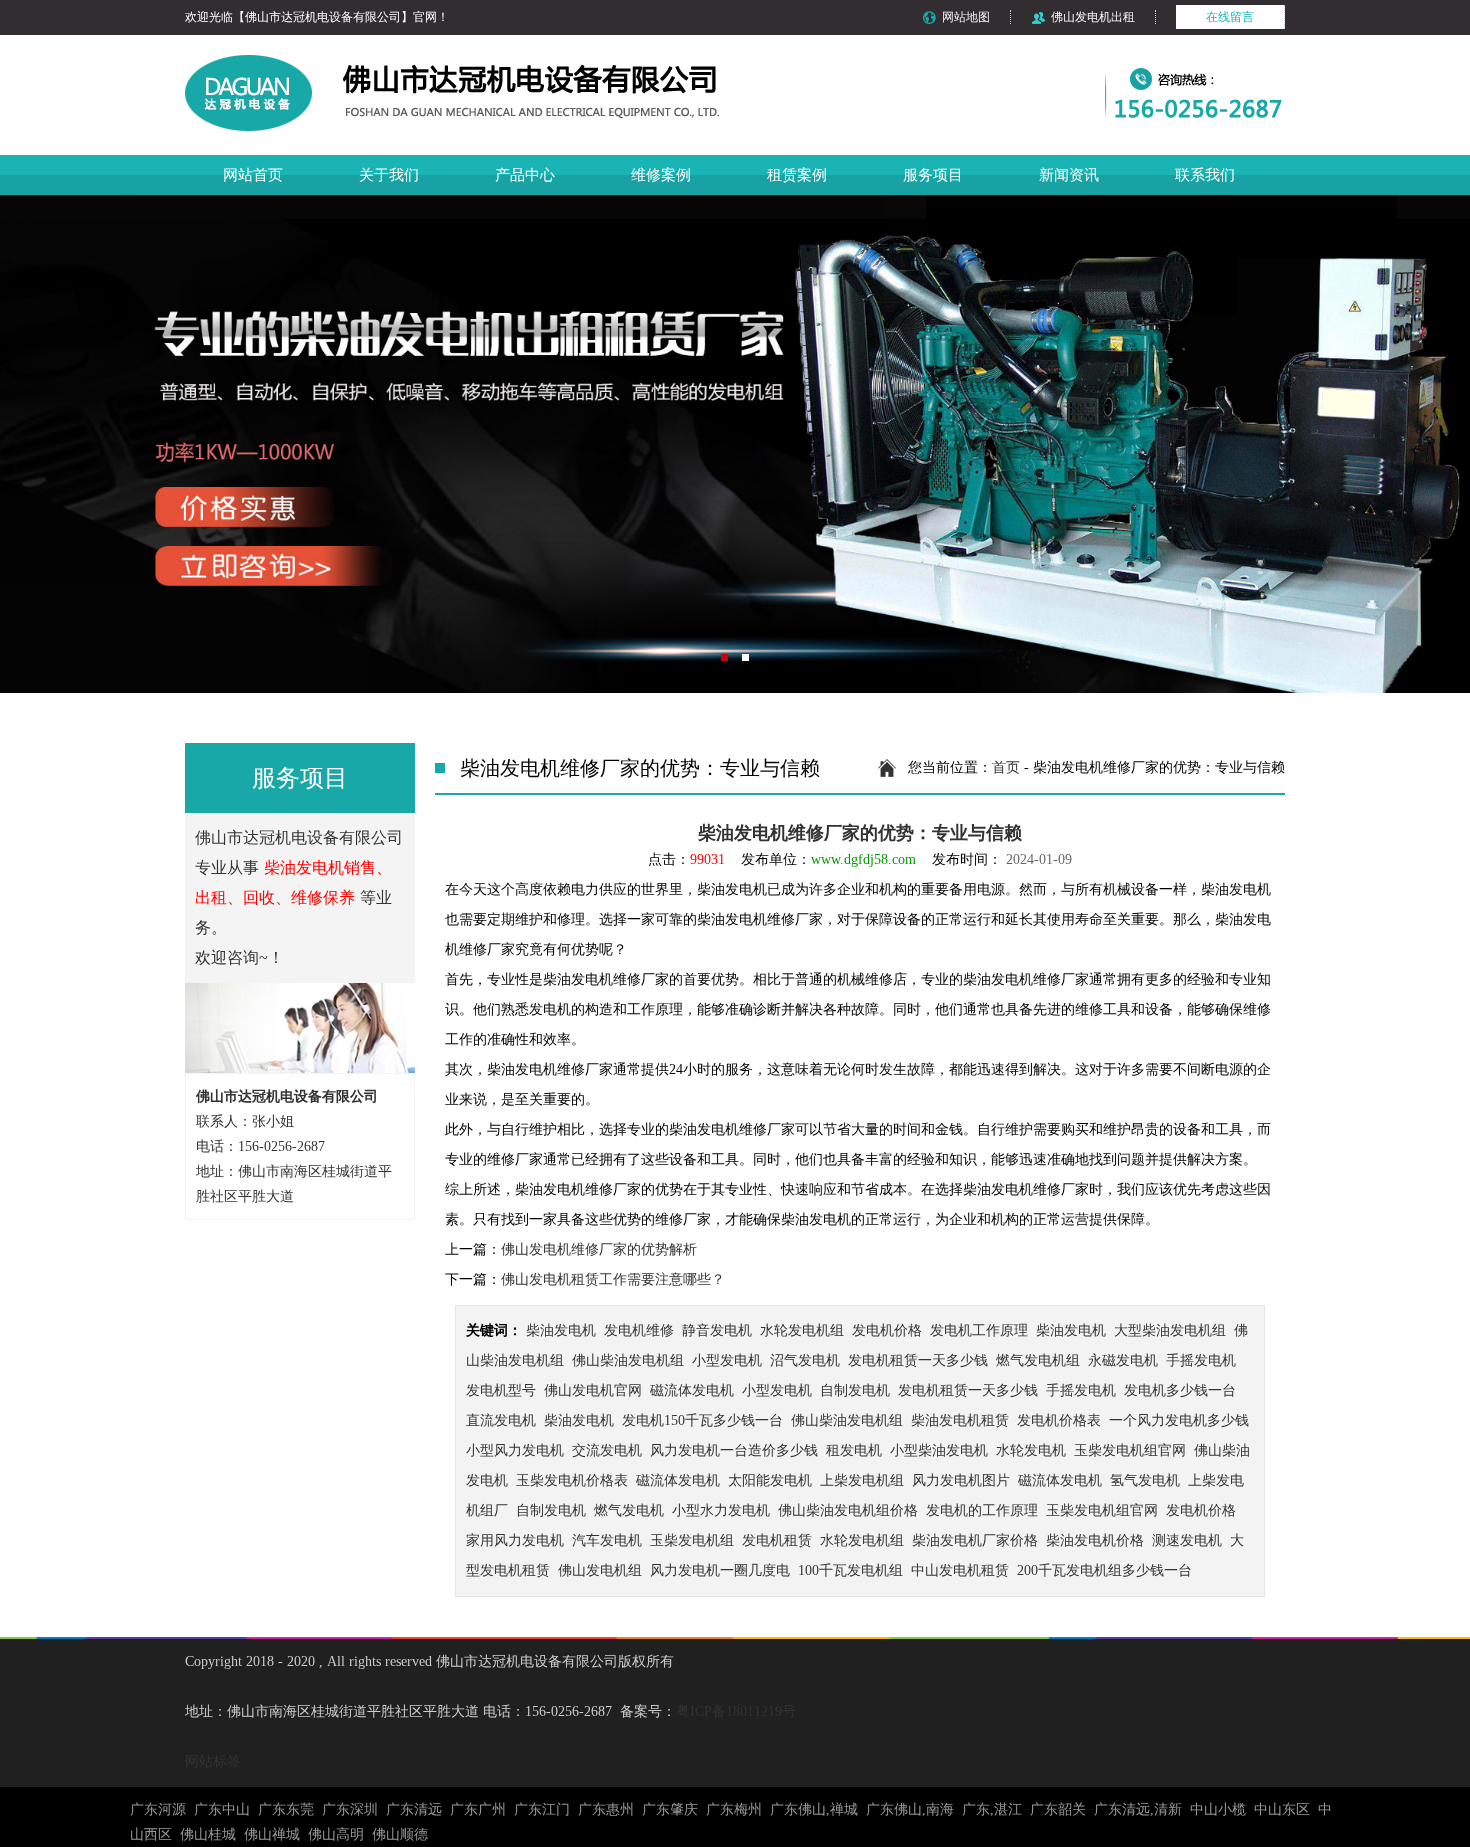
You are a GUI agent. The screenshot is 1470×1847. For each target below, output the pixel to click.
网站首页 (253, 175)
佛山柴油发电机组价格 (848, 1510)
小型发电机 (727, 1360)
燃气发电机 (629, 1510)
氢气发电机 (1145, 1480)
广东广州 (478, 1809)
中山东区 (1282, 1809)
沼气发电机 (805, 1360)
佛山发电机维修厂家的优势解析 (599, 1249)
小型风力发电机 (515, 1450)
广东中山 (222, 1809)
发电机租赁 (777, 1540)
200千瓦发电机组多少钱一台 (1104, 1570)
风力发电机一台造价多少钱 (734, 1450)
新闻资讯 (1069, 175)
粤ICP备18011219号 (736, 1711)
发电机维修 (639, 1330)
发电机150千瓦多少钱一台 (702, 1420)
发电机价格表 (1059, 1420)
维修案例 (661, 175)
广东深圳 (350, 1809)
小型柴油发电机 (939, 1450)
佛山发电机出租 (1093, 17)
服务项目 (933, 175)
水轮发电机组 (802, 1330)
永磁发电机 (1123, 1360)
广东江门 (542, 1809)
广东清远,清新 (1138, 1809)
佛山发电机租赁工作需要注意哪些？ (613, 1279)
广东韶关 (1058, 1809)
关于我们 (389, 175)
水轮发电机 (1031, 1450)
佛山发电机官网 (593, 1390)
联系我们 (1205, 175)
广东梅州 (734, 1809)
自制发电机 (855, 1390)
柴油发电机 (561, 1330)
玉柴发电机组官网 (1130, 1450)
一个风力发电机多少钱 (1179, 1420)
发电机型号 (501, 1390)
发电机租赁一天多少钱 (918, 1360)
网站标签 (213, 1761)
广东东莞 (286, 1809)
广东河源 (158, 1809)
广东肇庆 (670, 1809)
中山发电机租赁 (960, 1570)
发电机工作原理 (979, 1330)
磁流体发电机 (692, 1390)
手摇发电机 (1201, 1360)
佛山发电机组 (600, 1570)
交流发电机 (607, 1450)
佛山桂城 (208, 1834)
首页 (1006, 767)
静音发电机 (717, 1330)
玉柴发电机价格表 (572, 1480)
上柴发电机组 (862, 1480)
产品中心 (525, 175)
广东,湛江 (992, 1809)
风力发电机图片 (961, 1480)
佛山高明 (336, 1834)
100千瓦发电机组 (850, 1570)
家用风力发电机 (515, 1540)
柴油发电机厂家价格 (975, 1540)
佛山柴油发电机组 (628, 1360)
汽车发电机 (607, 1540)
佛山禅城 (272, 1834)
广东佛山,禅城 (814, 1809)
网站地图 (966, 17)
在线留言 (1230, 17)
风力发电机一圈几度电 (720, 1570)
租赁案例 (797, 175)
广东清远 (414, 1809)
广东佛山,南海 (910, 1809)
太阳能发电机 (770, 1480)
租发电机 (854, 1450)
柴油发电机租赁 (960, 1420)
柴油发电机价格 (1095, 1540)
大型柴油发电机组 (1170, 1330)
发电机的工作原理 (982, 1510)
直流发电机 (501, 1420)
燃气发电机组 (1038, 1360)
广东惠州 (606, 1809)
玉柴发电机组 (692, 1540)
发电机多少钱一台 (1180, 1390)
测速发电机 (1187, 1540)
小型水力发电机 (721, 1510)
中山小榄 (1218, 1809)
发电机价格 (887, 1330)
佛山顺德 (400, 1834)
